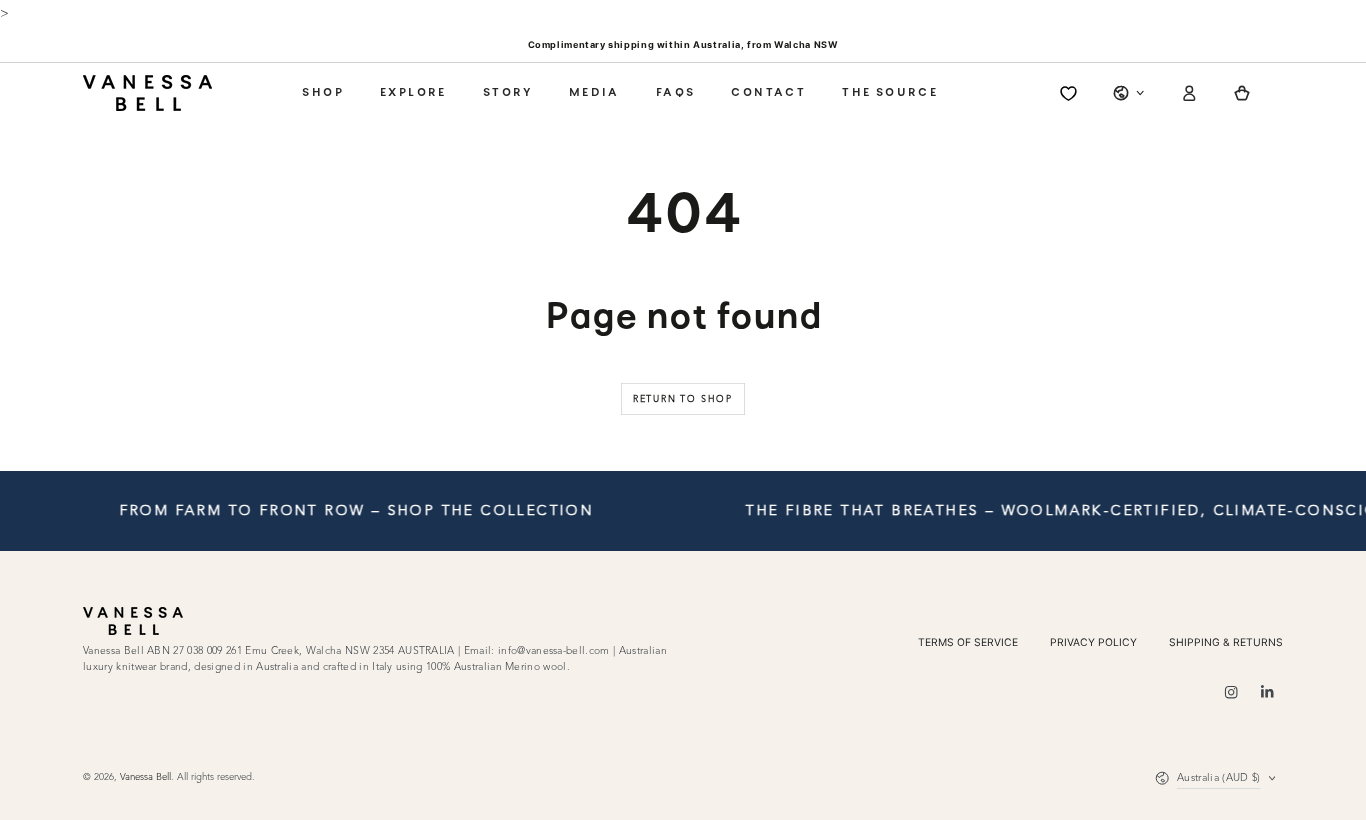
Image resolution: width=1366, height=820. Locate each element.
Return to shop (683, 399)
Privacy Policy (1093, 642)
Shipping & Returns (1226, 642)
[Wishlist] (1068, 93)
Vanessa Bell (145, 777)
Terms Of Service (968, 642)
